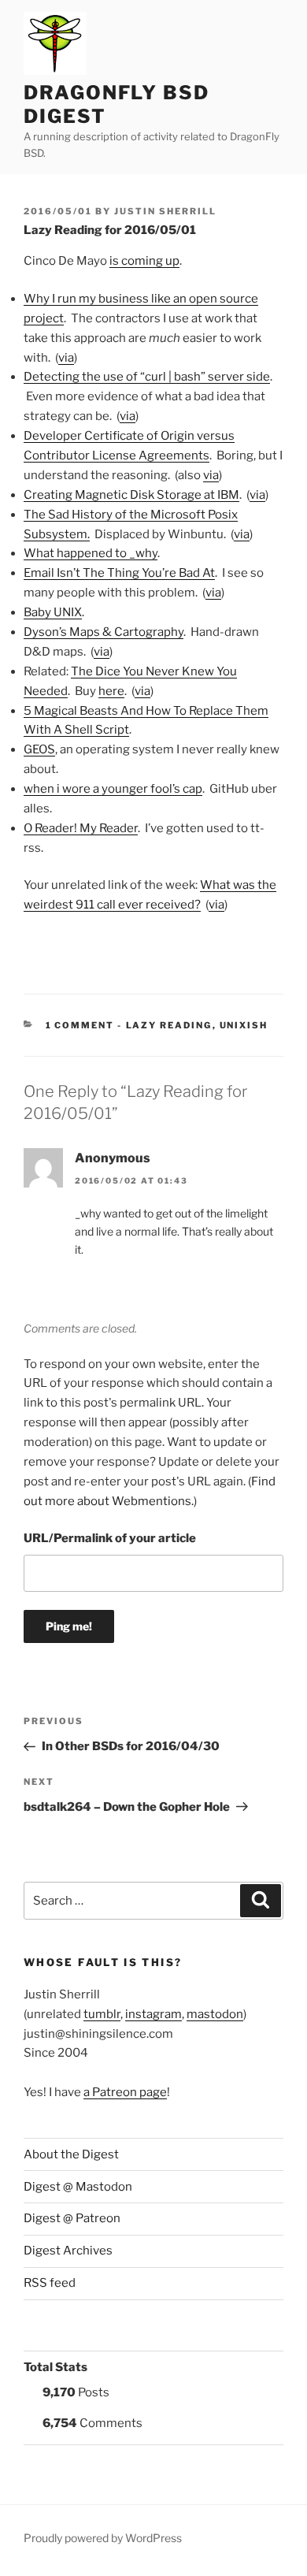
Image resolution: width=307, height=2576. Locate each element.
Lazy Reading (169, 1025)
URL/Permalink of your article (110, 1538)
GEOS (39, 749)
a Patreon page (125, 2092)
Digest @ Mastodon (78, 2187)
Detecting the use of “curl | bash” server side (147, 377)
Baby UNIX (53, 612)
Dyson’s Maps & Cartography (104, 632)
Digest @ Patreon (72, 2218)
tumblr (102, 2014)
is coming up (144, 261)
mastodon (215, 2014)
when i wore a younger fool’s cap (113, 789)
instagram (153, 2014)
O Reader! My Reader (81, 828)
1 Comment (80, 1025)
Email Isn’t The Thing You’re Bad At (119, 573)
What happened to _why (91, 553)
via (66, 358)
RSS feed (50, 2283)
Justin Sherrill (165, 211)
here (111, 691)
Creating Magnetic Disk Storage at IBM (131, 495)
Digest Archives (68, 2251)
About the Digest (71, 2154)
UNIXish (244, 1025)
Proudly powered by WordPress (103, 2538)
